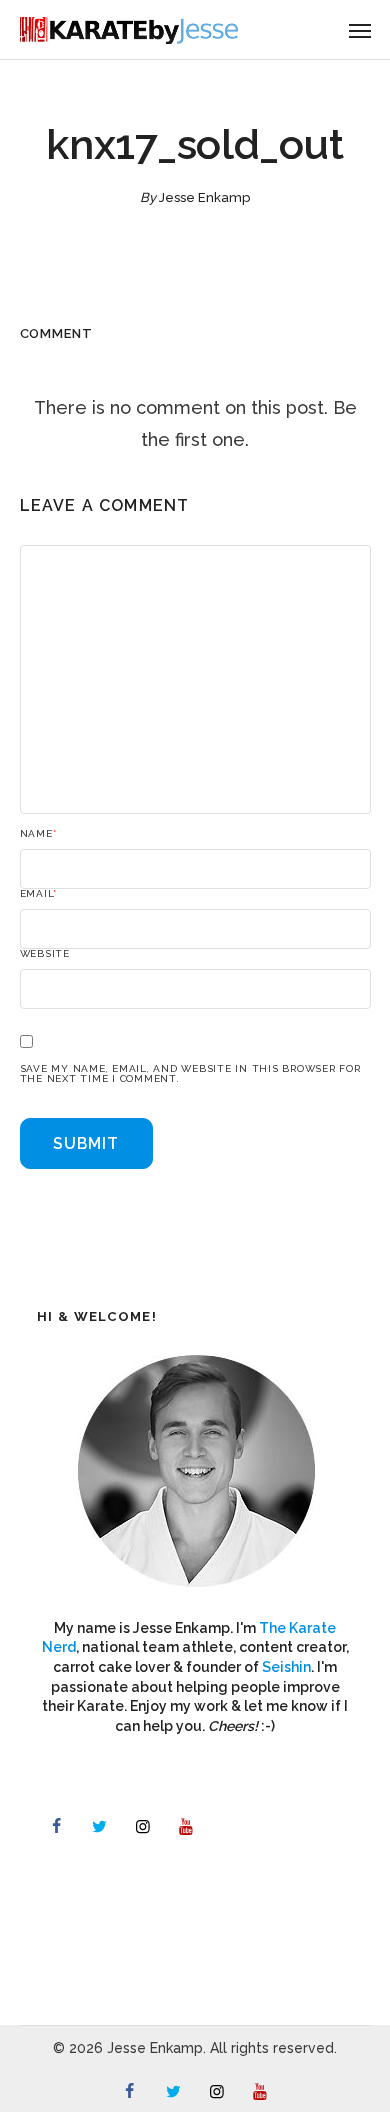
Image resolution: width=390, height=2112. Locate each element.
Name (38, 834)
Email (39, 894)
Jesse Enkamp (204, 197)
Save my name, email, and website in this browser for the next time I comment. (190, 1074)
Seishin (286, 1667)
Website (45, 954)
